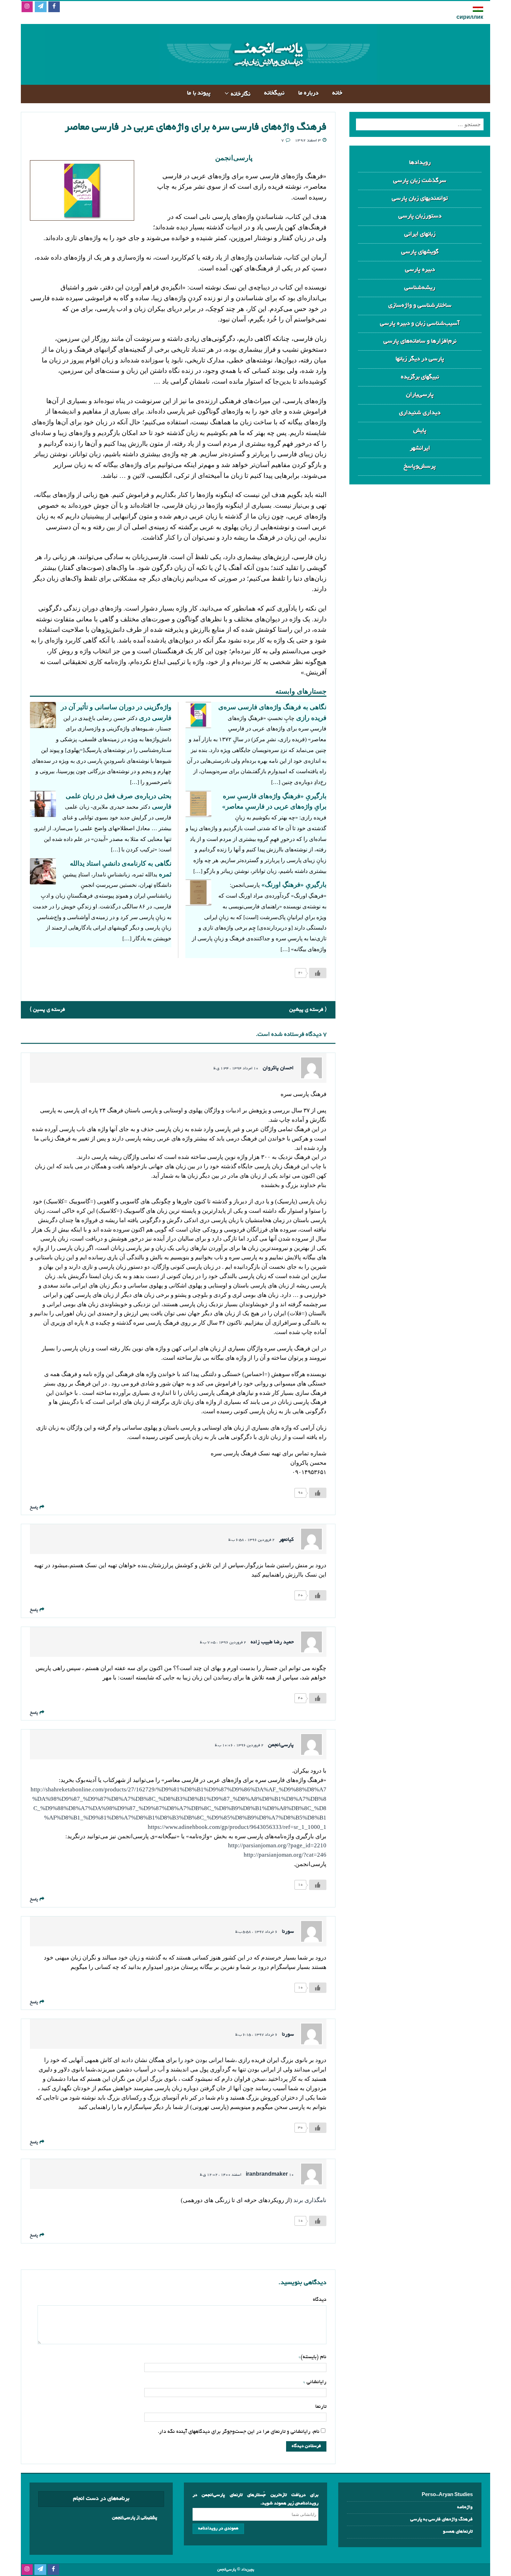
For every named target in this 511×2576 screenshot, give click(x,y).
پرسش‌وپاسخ (420, 467)
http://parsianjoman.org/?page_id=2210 (277, 1845)
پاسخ (34, 1508)
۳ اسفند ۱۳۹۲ (308, 141)
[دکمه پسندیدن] (318, 973)
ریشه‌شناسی (420, 288)
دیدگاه (320, 2300)
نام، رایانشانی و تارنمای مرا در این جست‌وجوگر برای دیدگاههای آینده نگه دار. (239, 2432)
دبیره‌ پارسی (420, 270)
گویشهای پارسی (420, 252)
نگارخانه (241, 94)
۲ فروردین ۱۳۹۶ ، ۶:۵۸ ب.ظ (252, 1540)
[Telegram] (40, 7)
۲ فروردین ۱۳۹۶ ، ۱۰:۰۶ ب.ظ (239, 1745)
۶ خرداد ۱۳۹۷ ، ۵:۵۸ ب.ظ (256, 1932)
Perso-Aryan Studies (447, 2495)
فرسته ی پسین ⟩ (47, 1010)
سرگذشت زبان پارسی (420, 181)
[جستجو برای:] (420, 124)
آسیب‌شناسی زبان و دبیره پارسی (420, 324)
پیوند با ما (199, 93)
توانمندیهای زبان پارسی (420, 199)
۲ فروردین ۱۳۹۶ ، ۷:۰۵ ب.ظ (223, 1643)
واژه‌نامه (465, 2507)
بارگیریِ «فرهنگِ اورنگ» (294, 885)
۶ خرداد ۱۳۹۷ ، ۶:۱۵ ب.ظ (256, 2035)
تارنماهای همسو (458, 2532)
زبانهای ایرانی (420, 234)
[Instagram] (27, 7)
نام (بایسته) (314, 2357)
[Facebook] (54, 7)
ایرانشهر (420, 448)
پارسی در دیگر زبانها (420, 359)
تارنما (321, 2407)
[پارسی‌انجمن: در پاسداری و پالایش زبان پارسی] (267, 79)
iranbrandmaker (267, 2175)
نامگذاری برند (310, 2200)
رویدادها (420, 163)
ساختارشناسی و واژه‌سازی (420, 306)
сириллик (470, 18)
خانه (337, 93)
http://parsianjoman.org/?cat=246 (285, 1855)
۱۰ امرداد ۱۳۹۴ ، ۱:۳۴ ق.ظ (236, 1069)
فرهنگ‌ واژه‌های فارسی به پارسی (441, 2520)
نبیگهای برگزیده (420, 377)
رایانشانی (316, 2382)
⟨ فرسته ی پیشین (308, 1010)
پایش (420, 431)
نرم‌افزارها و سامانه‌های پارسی (420, 341)
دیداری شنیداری (420, 413)
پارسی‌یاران (420, 395)
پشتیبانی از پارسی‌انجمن (135, 2518)
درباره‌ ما (309, 93)
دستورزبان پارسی (420, 216)
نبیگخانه (274, 93)
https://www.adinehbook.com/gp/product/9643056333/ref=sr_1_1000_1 (237, 1827)
